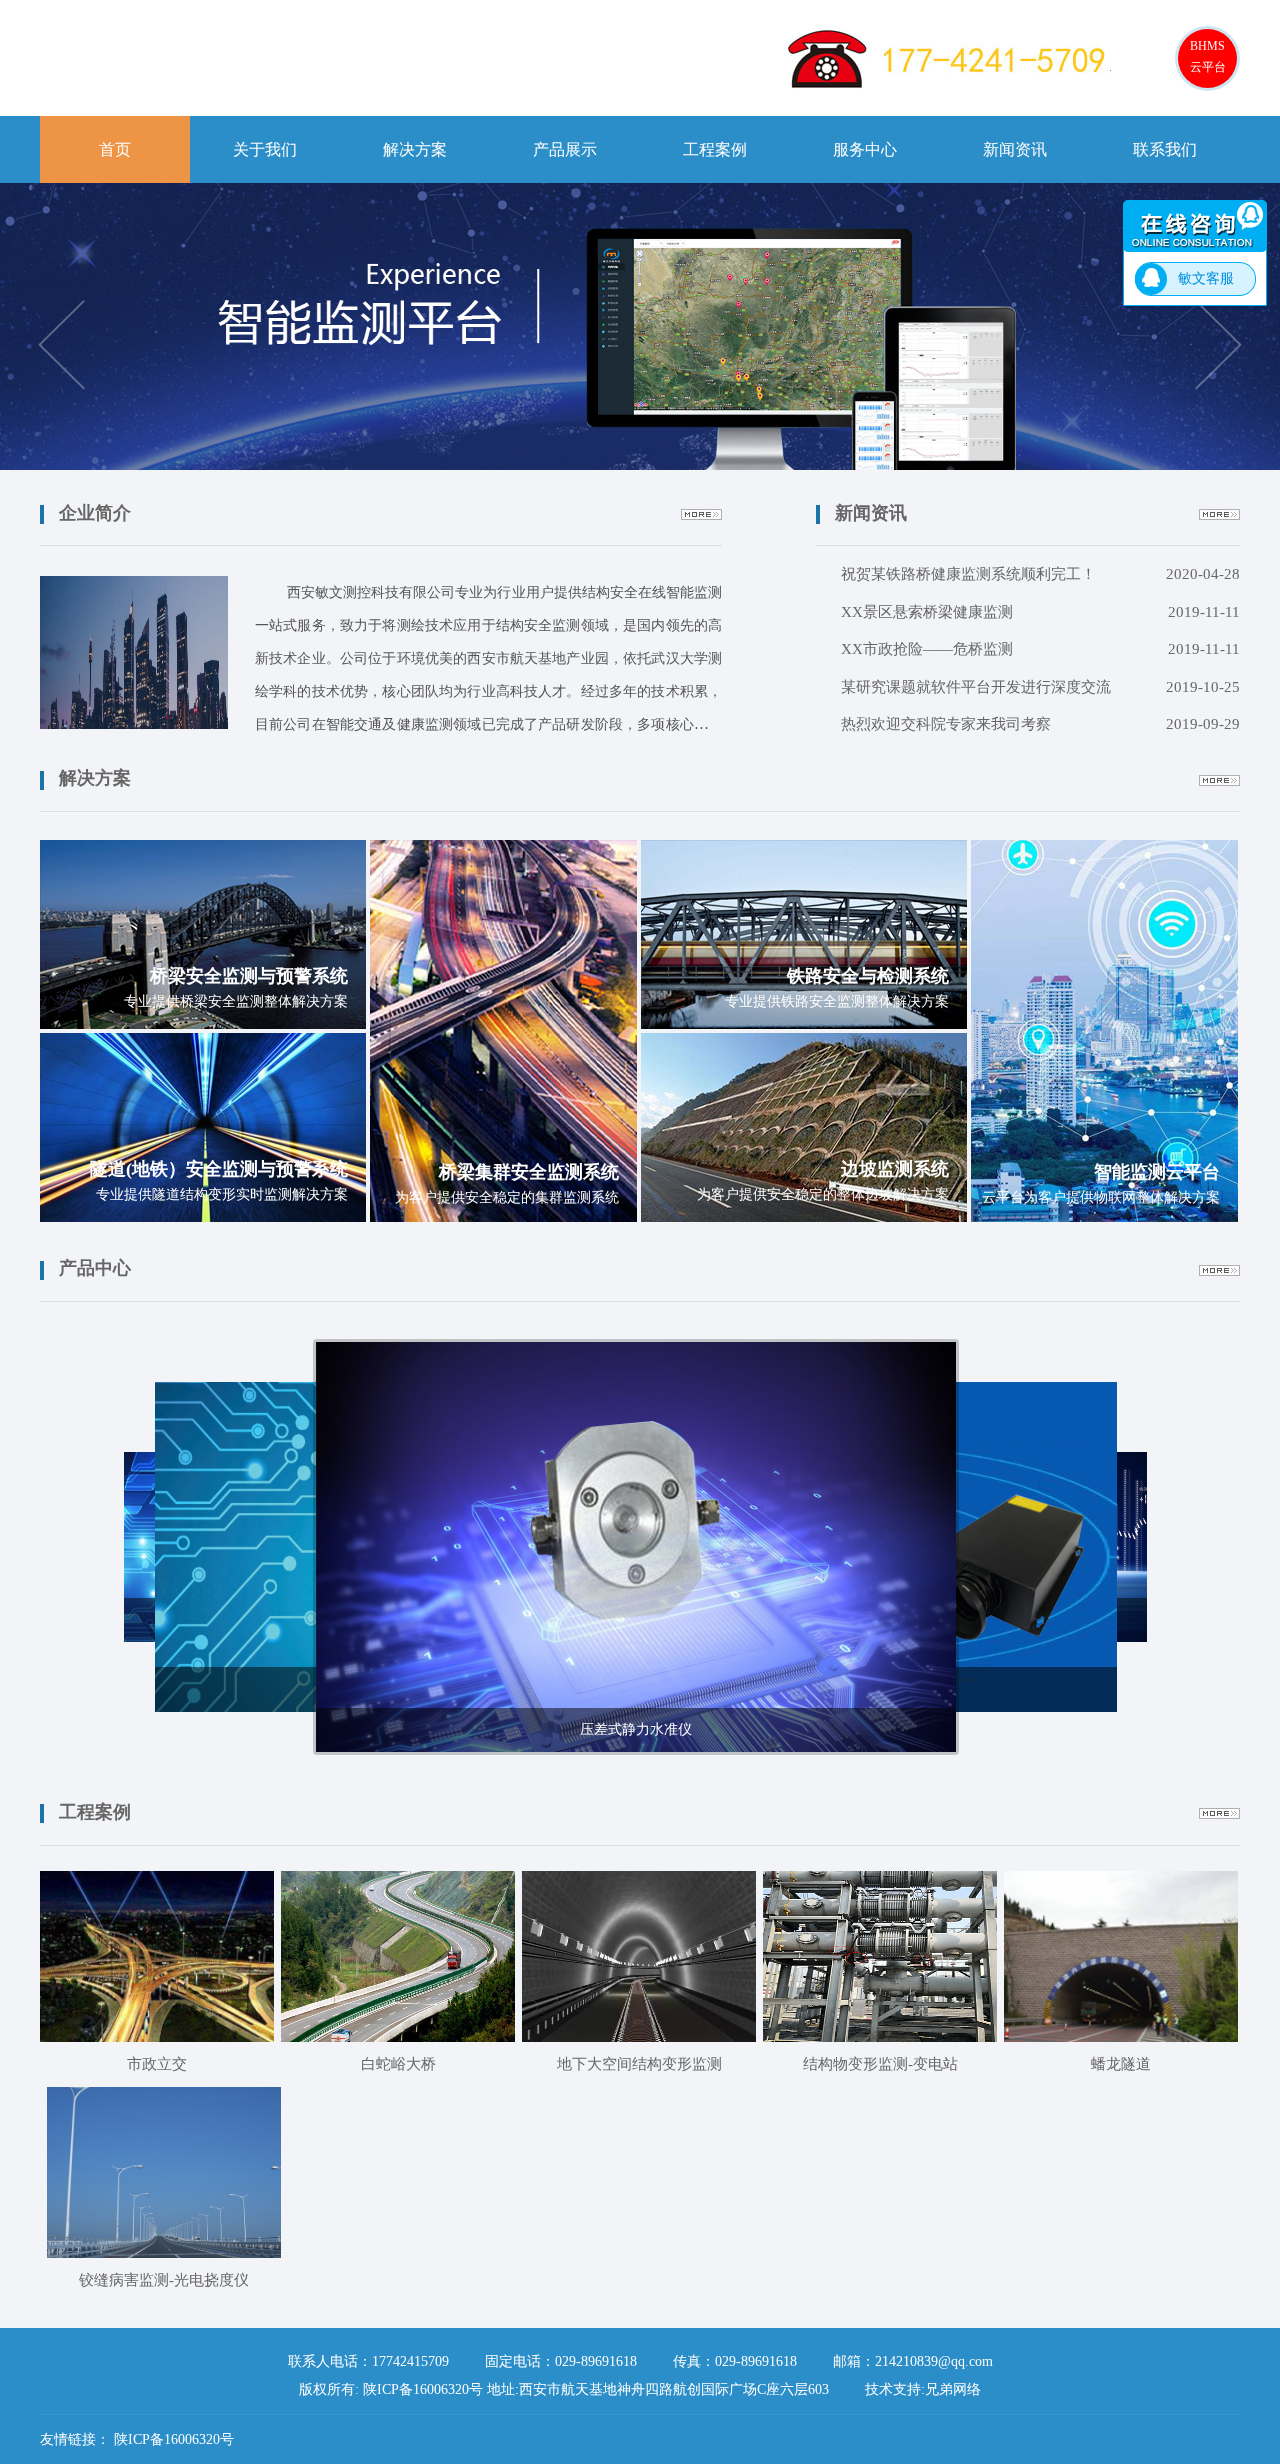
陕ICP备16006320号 (174, 2439)
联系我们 (1165, 149)
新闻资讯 (1015, 149)
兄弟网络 (953, 2389)
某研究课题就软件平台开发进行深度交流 (1040, 687)
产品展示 (565, 149)
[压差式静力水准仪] (636, 1546)
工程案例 (715, 149)
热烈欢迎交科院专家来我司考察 (1040, 724)
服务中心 (865, 149)
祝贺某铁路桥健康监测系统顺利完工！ (1040, 574)
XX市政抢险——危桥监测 (1040, 649)
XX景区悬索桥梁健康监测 (1040, 612)
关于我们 (265, 149)
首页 (115, 149)
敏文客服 (1206, 278)
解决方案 (415, 149)
